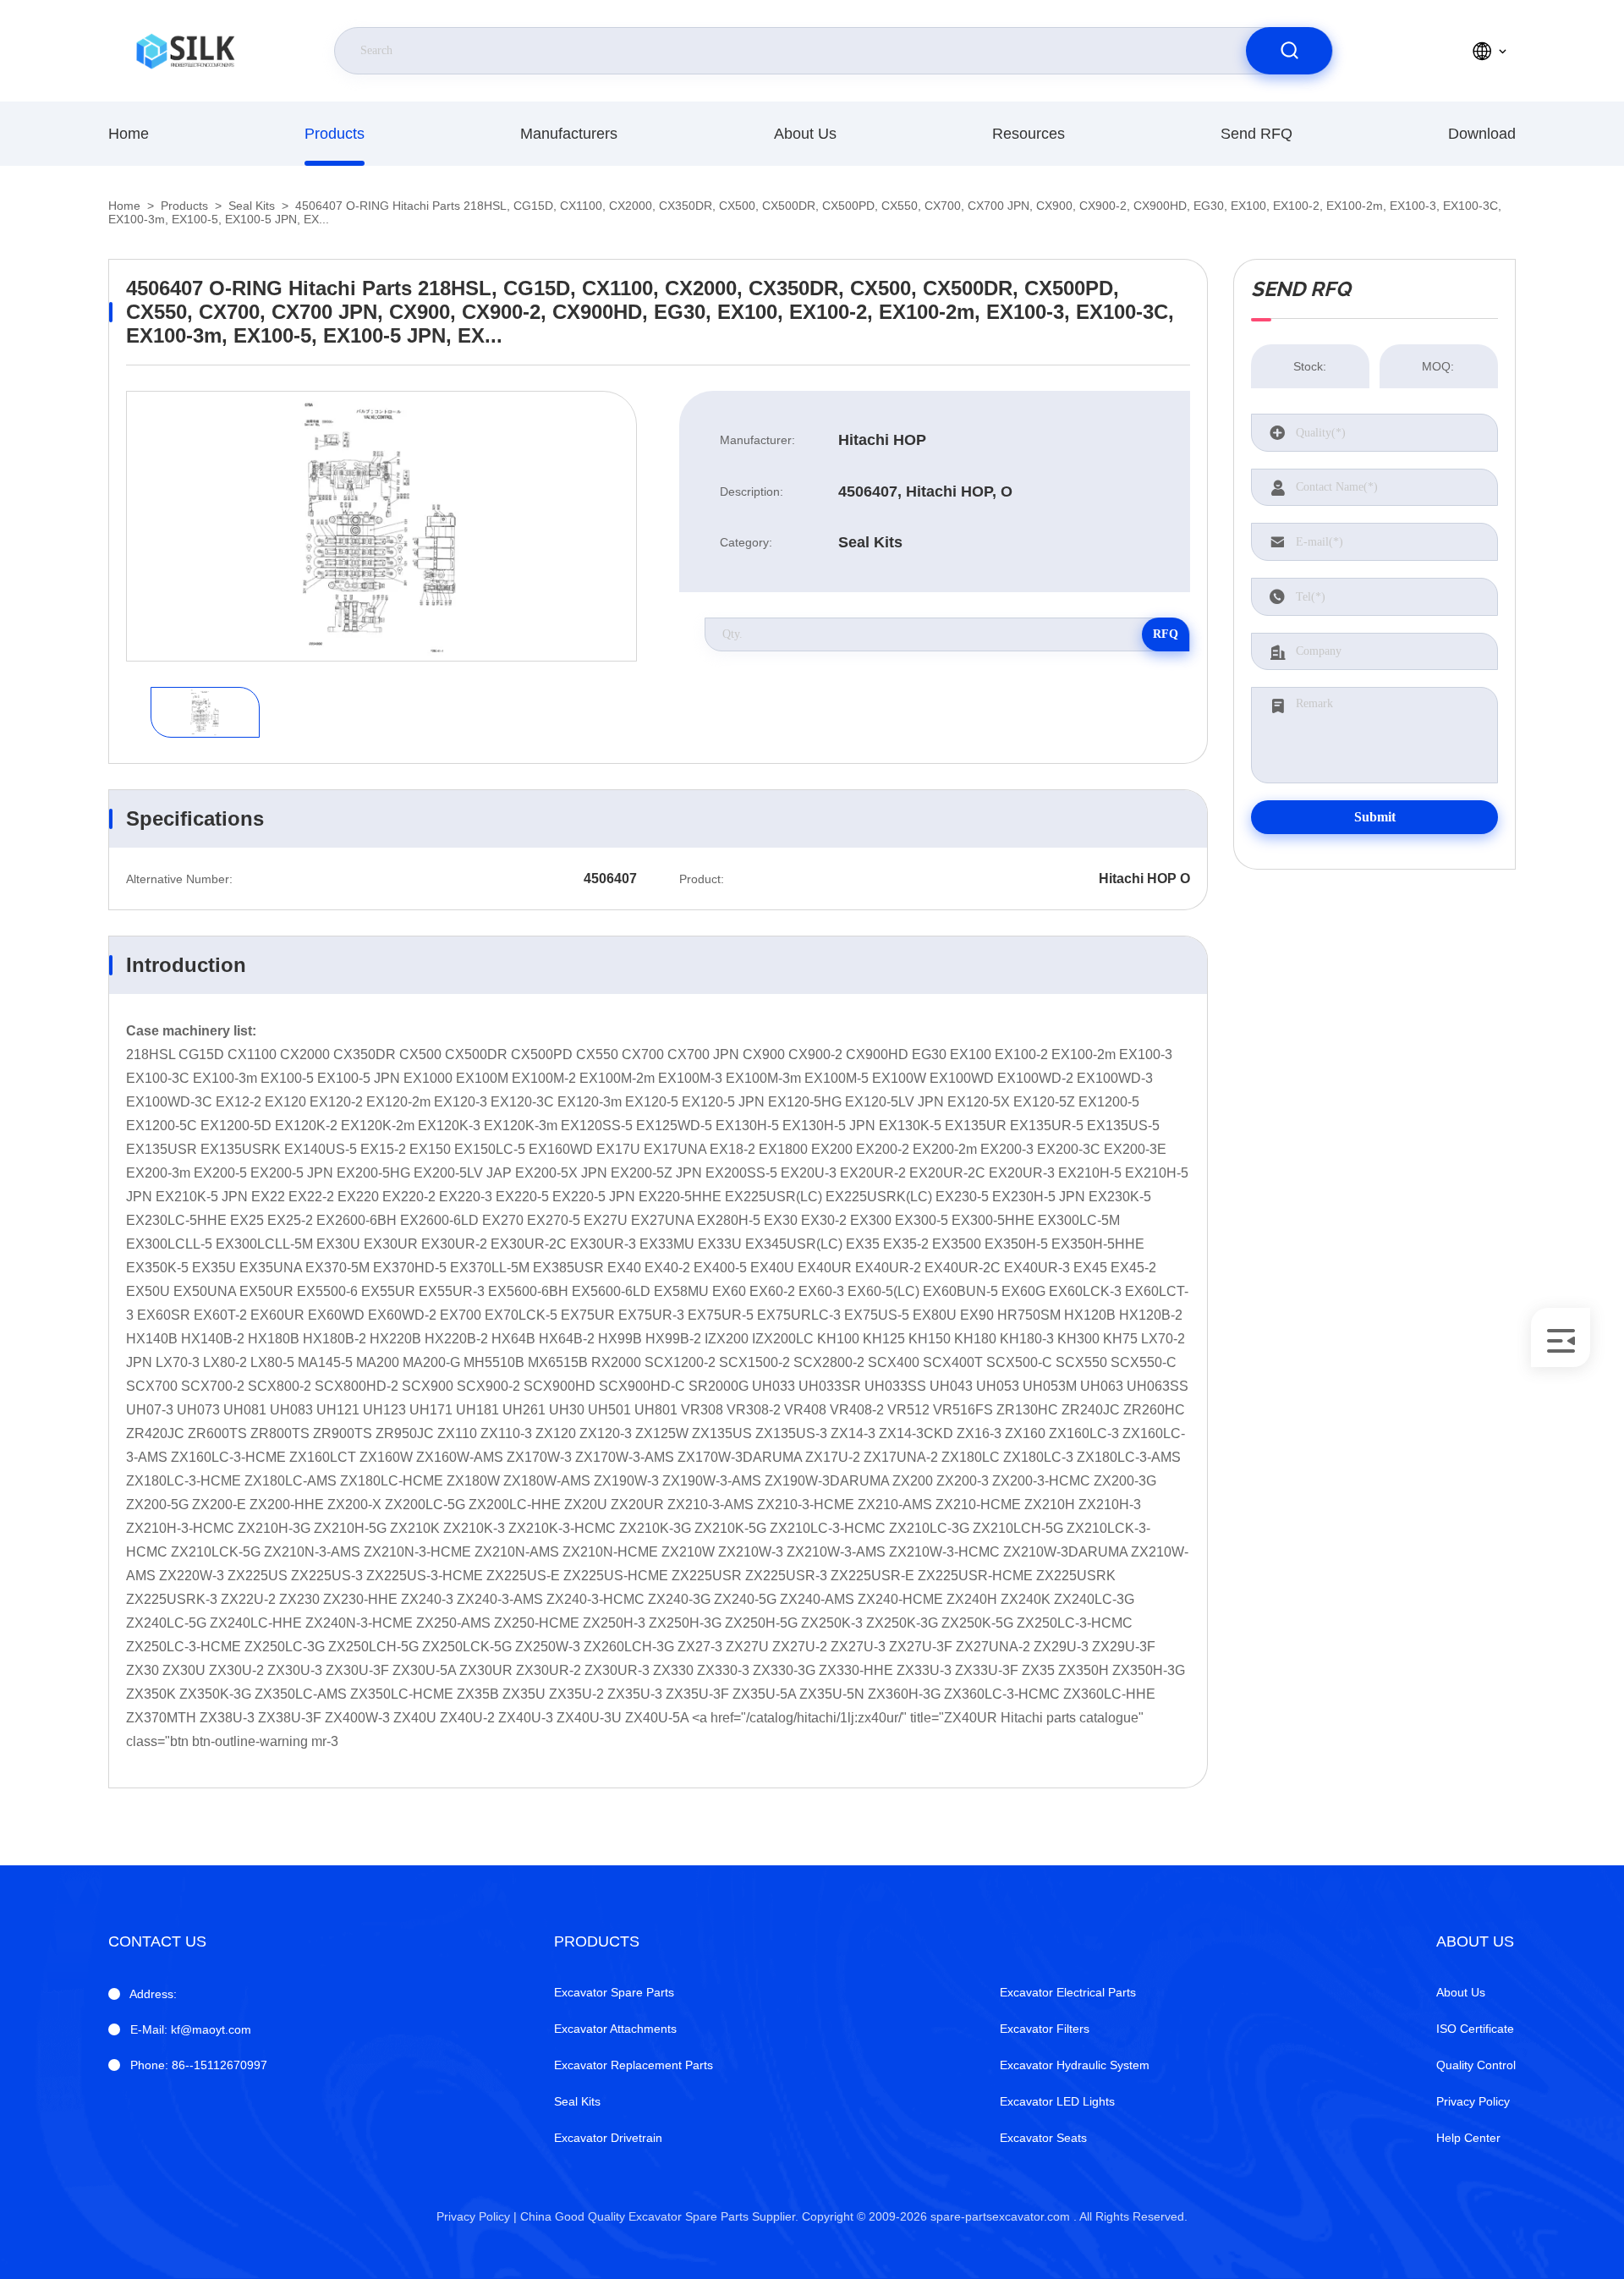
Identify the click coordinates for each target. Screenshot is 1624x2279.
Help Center (1468, 2138)
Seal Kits (252, 206)
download (1482, 134)
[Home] (185, 51)
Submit (1375, 817)
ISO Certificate (1475, 2029)
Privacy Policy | (477, 2216)
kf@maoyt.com (191, 2029)
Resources (1029, 134)
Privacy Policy (1473, 2101)
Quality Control (1476, 2065)
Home (129, 134)
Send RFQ (1256, 134)
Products (335, 134)
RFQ (1166, 634)
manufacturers (569, 134)
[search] (1289, 51)
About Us (805, 134)
